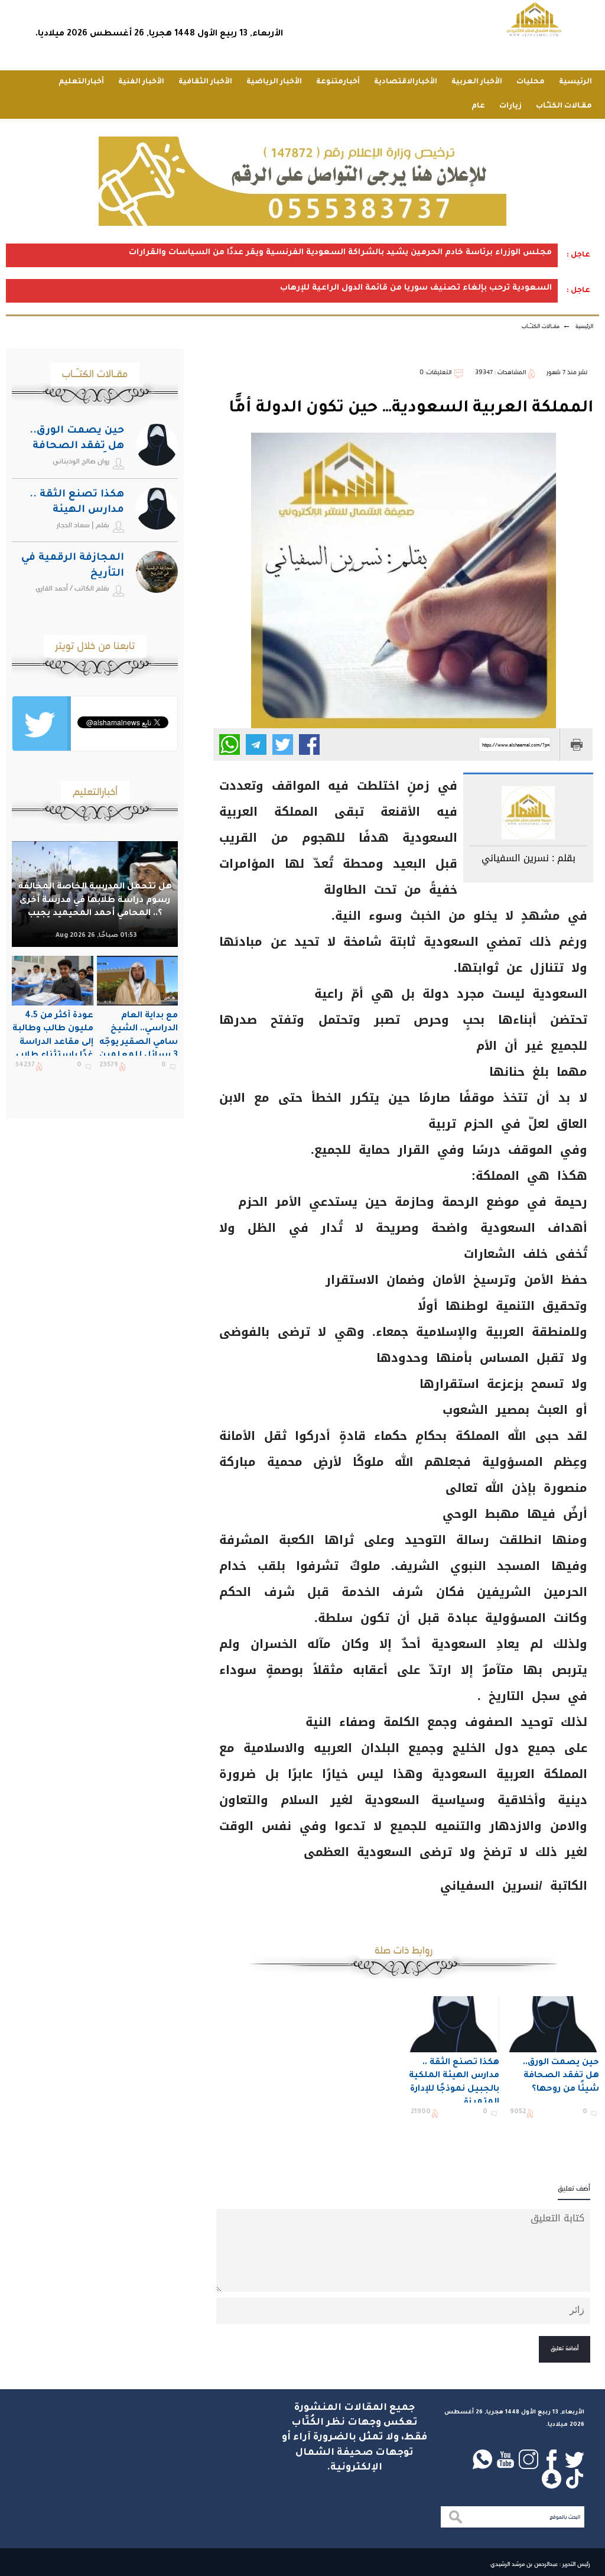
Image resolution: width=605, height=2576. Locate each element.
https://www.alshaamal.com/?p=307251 (516, 745)
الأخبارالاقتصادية (406, 82)
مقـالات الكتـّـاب (564, 106)
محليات (531, 82)
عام (478, 106)
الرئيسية (575, 82)
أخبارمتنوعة (338, 82)
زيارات (510, 106)
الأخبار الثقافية (205, 82)
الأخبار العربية (477, 82)
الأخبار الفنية (141, 82)
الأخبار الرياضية (274, 82)
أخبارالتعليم (81, 82)
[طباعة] (576, 744)
